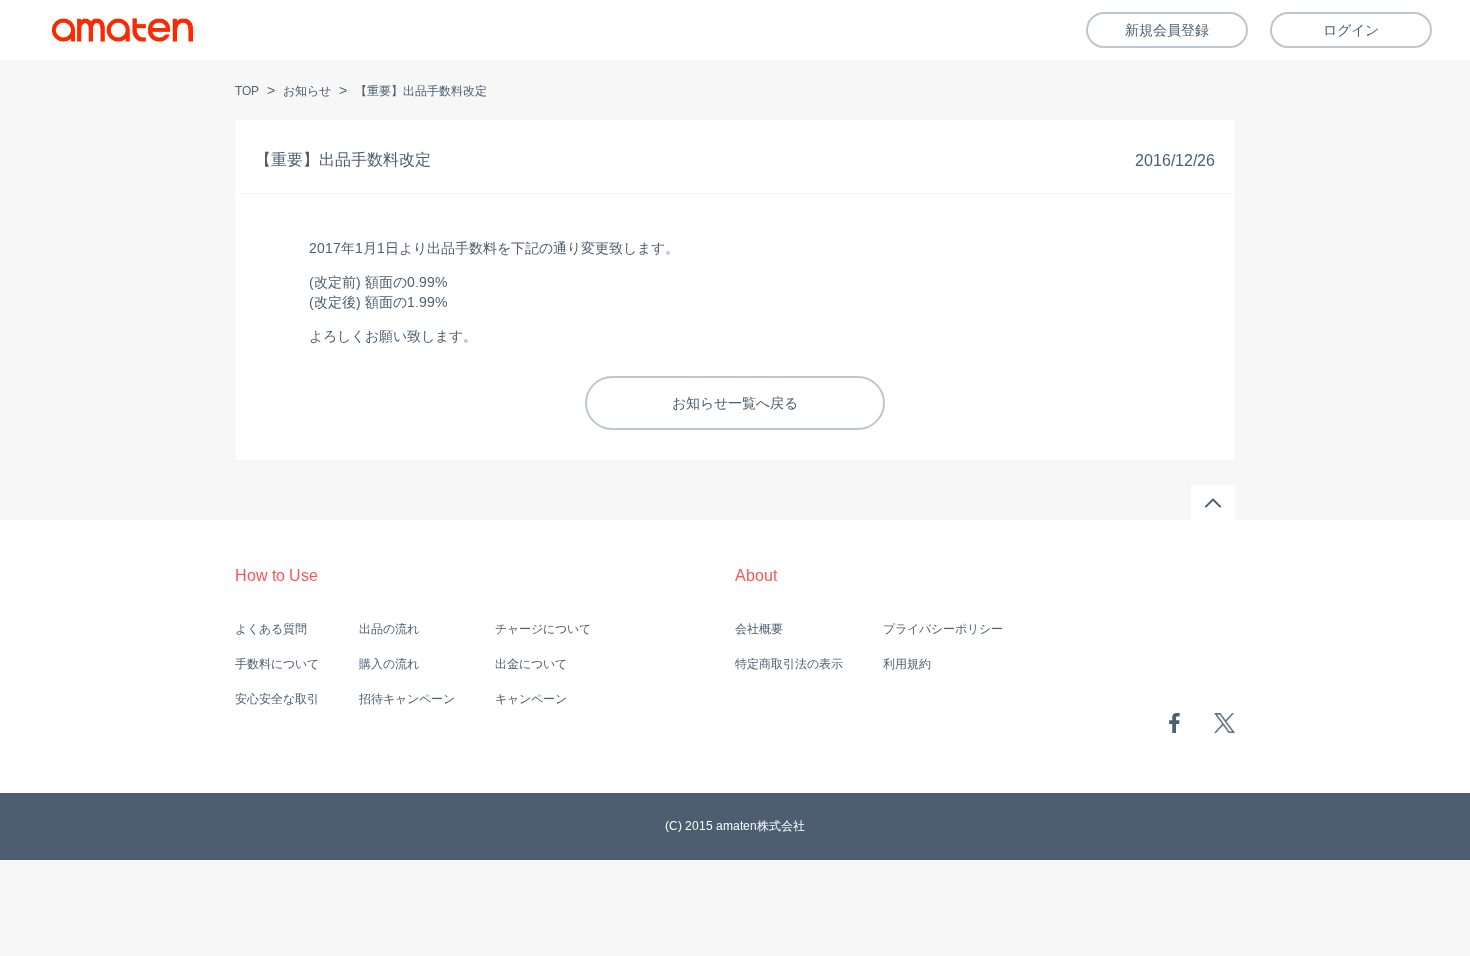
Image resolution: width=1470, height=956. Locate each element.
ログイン (1351, 30)
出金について (531, 664)
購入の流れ (389, 664)
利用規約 (907, 664)
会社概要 (759, 629)
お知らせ (307, 91)
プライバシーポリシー (943, 629)
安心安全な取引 (277, 699)
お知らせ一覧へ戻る (735, 403)
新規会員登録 (1167, 30)
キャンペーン (531, 699)
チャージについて (543, 629)
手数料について (277, 664)
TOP (247, 91)
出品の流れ (389, 629)
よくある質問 (271, 629)
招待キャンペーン (407, 699)
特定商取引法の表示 (789, 664)
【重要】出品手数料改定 (421, 91)
